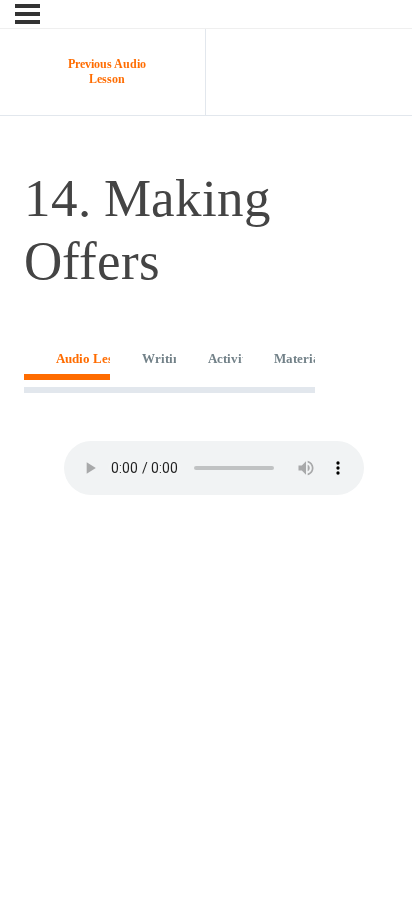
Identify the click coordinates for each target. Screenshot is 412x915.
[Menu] (27, 14)
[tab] (67, 358)
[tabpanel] (169, 468)
